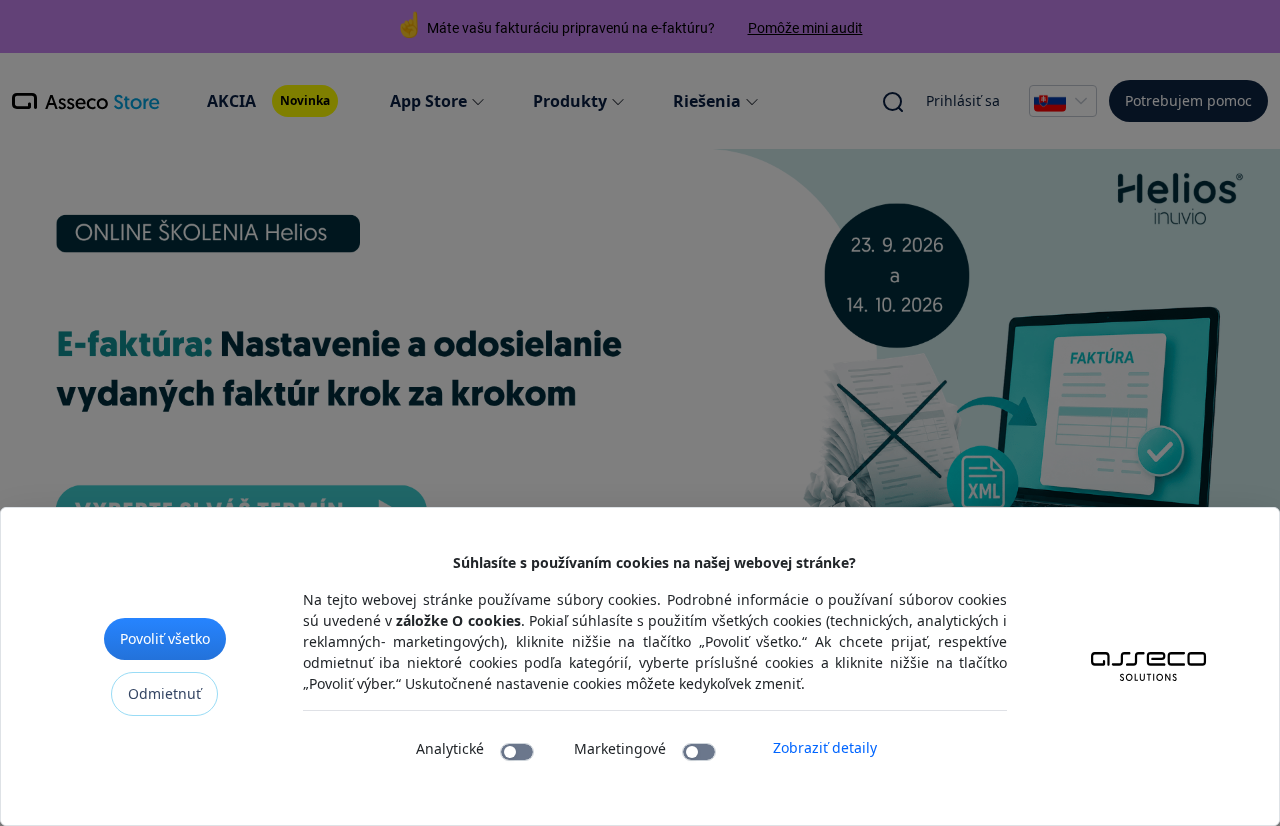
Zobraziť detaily (825, 747)
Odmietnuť (164, 693)
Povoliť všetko (165, 638)
